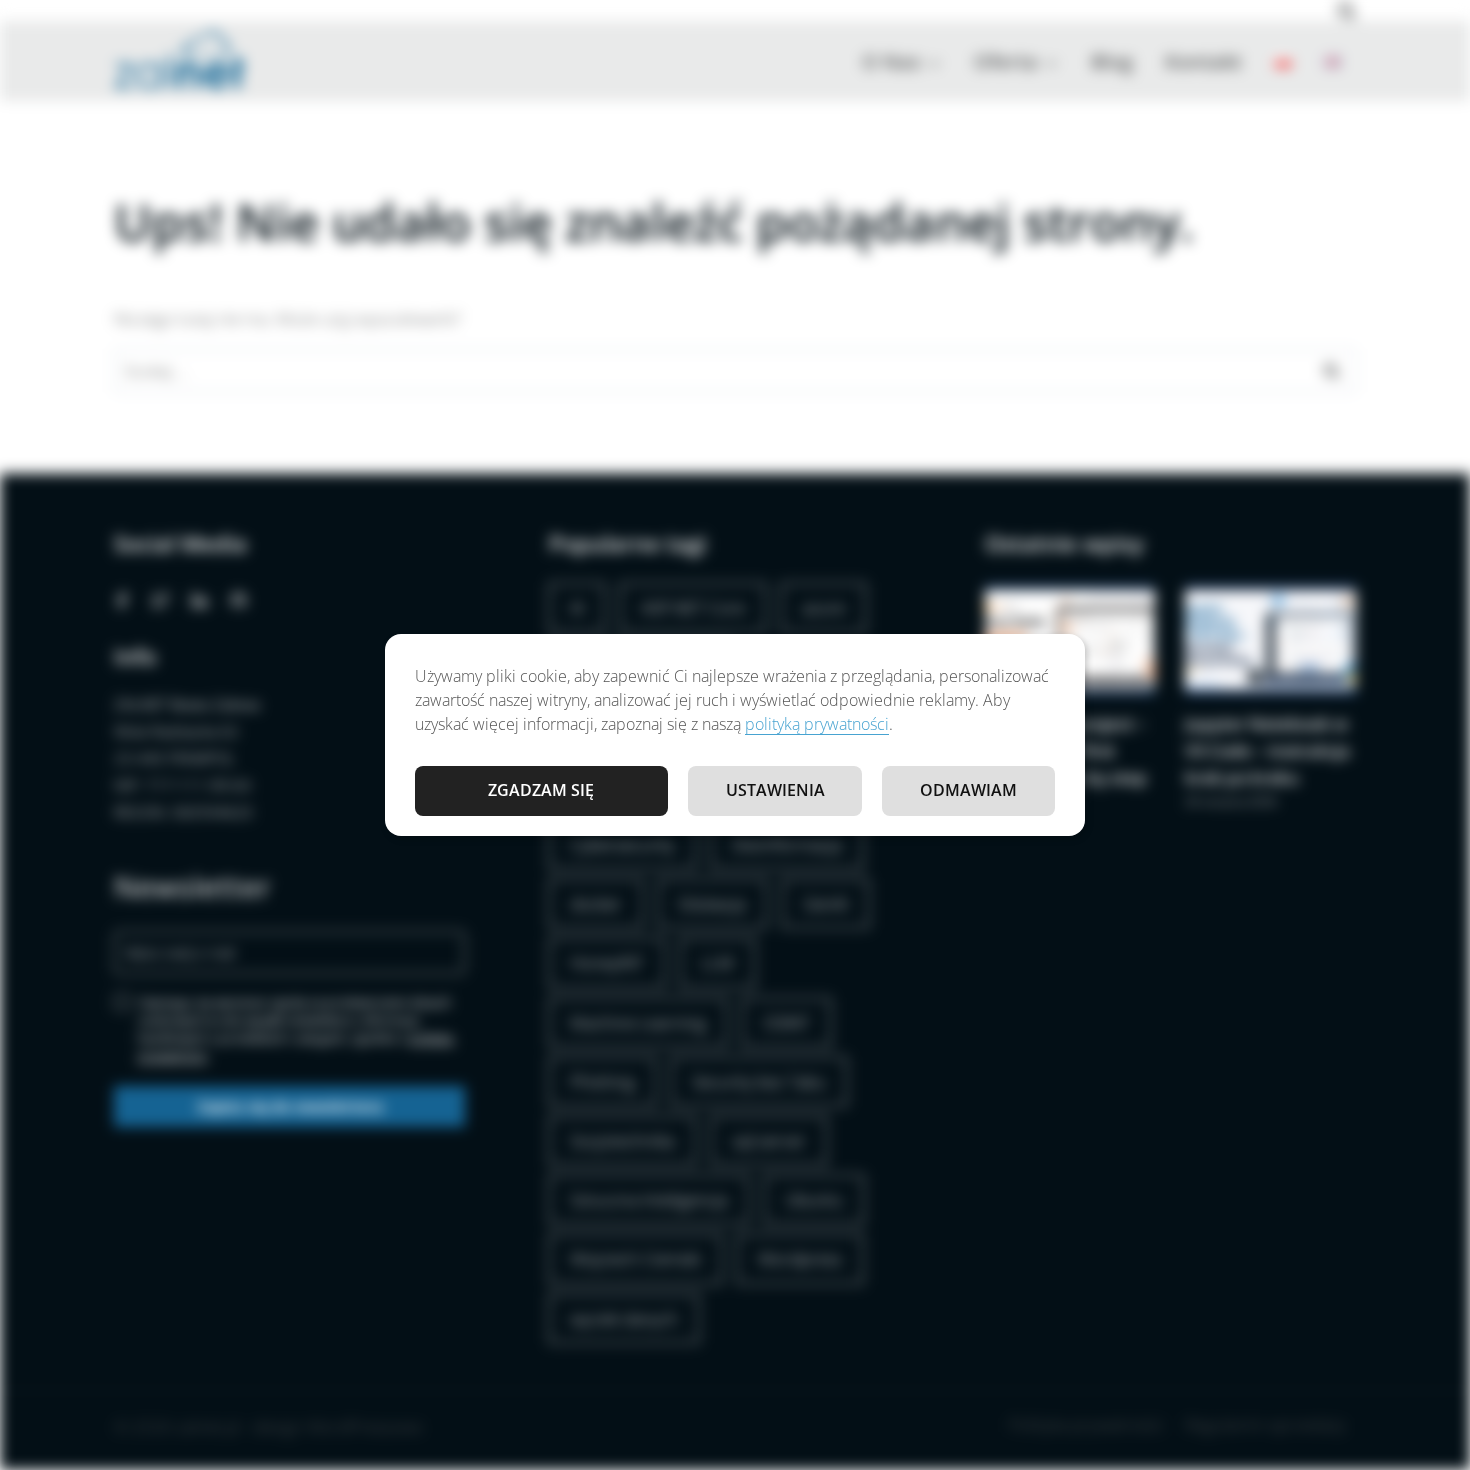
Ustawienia (775, 790)
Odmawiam (968, 790)
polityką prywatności (817, 724)
